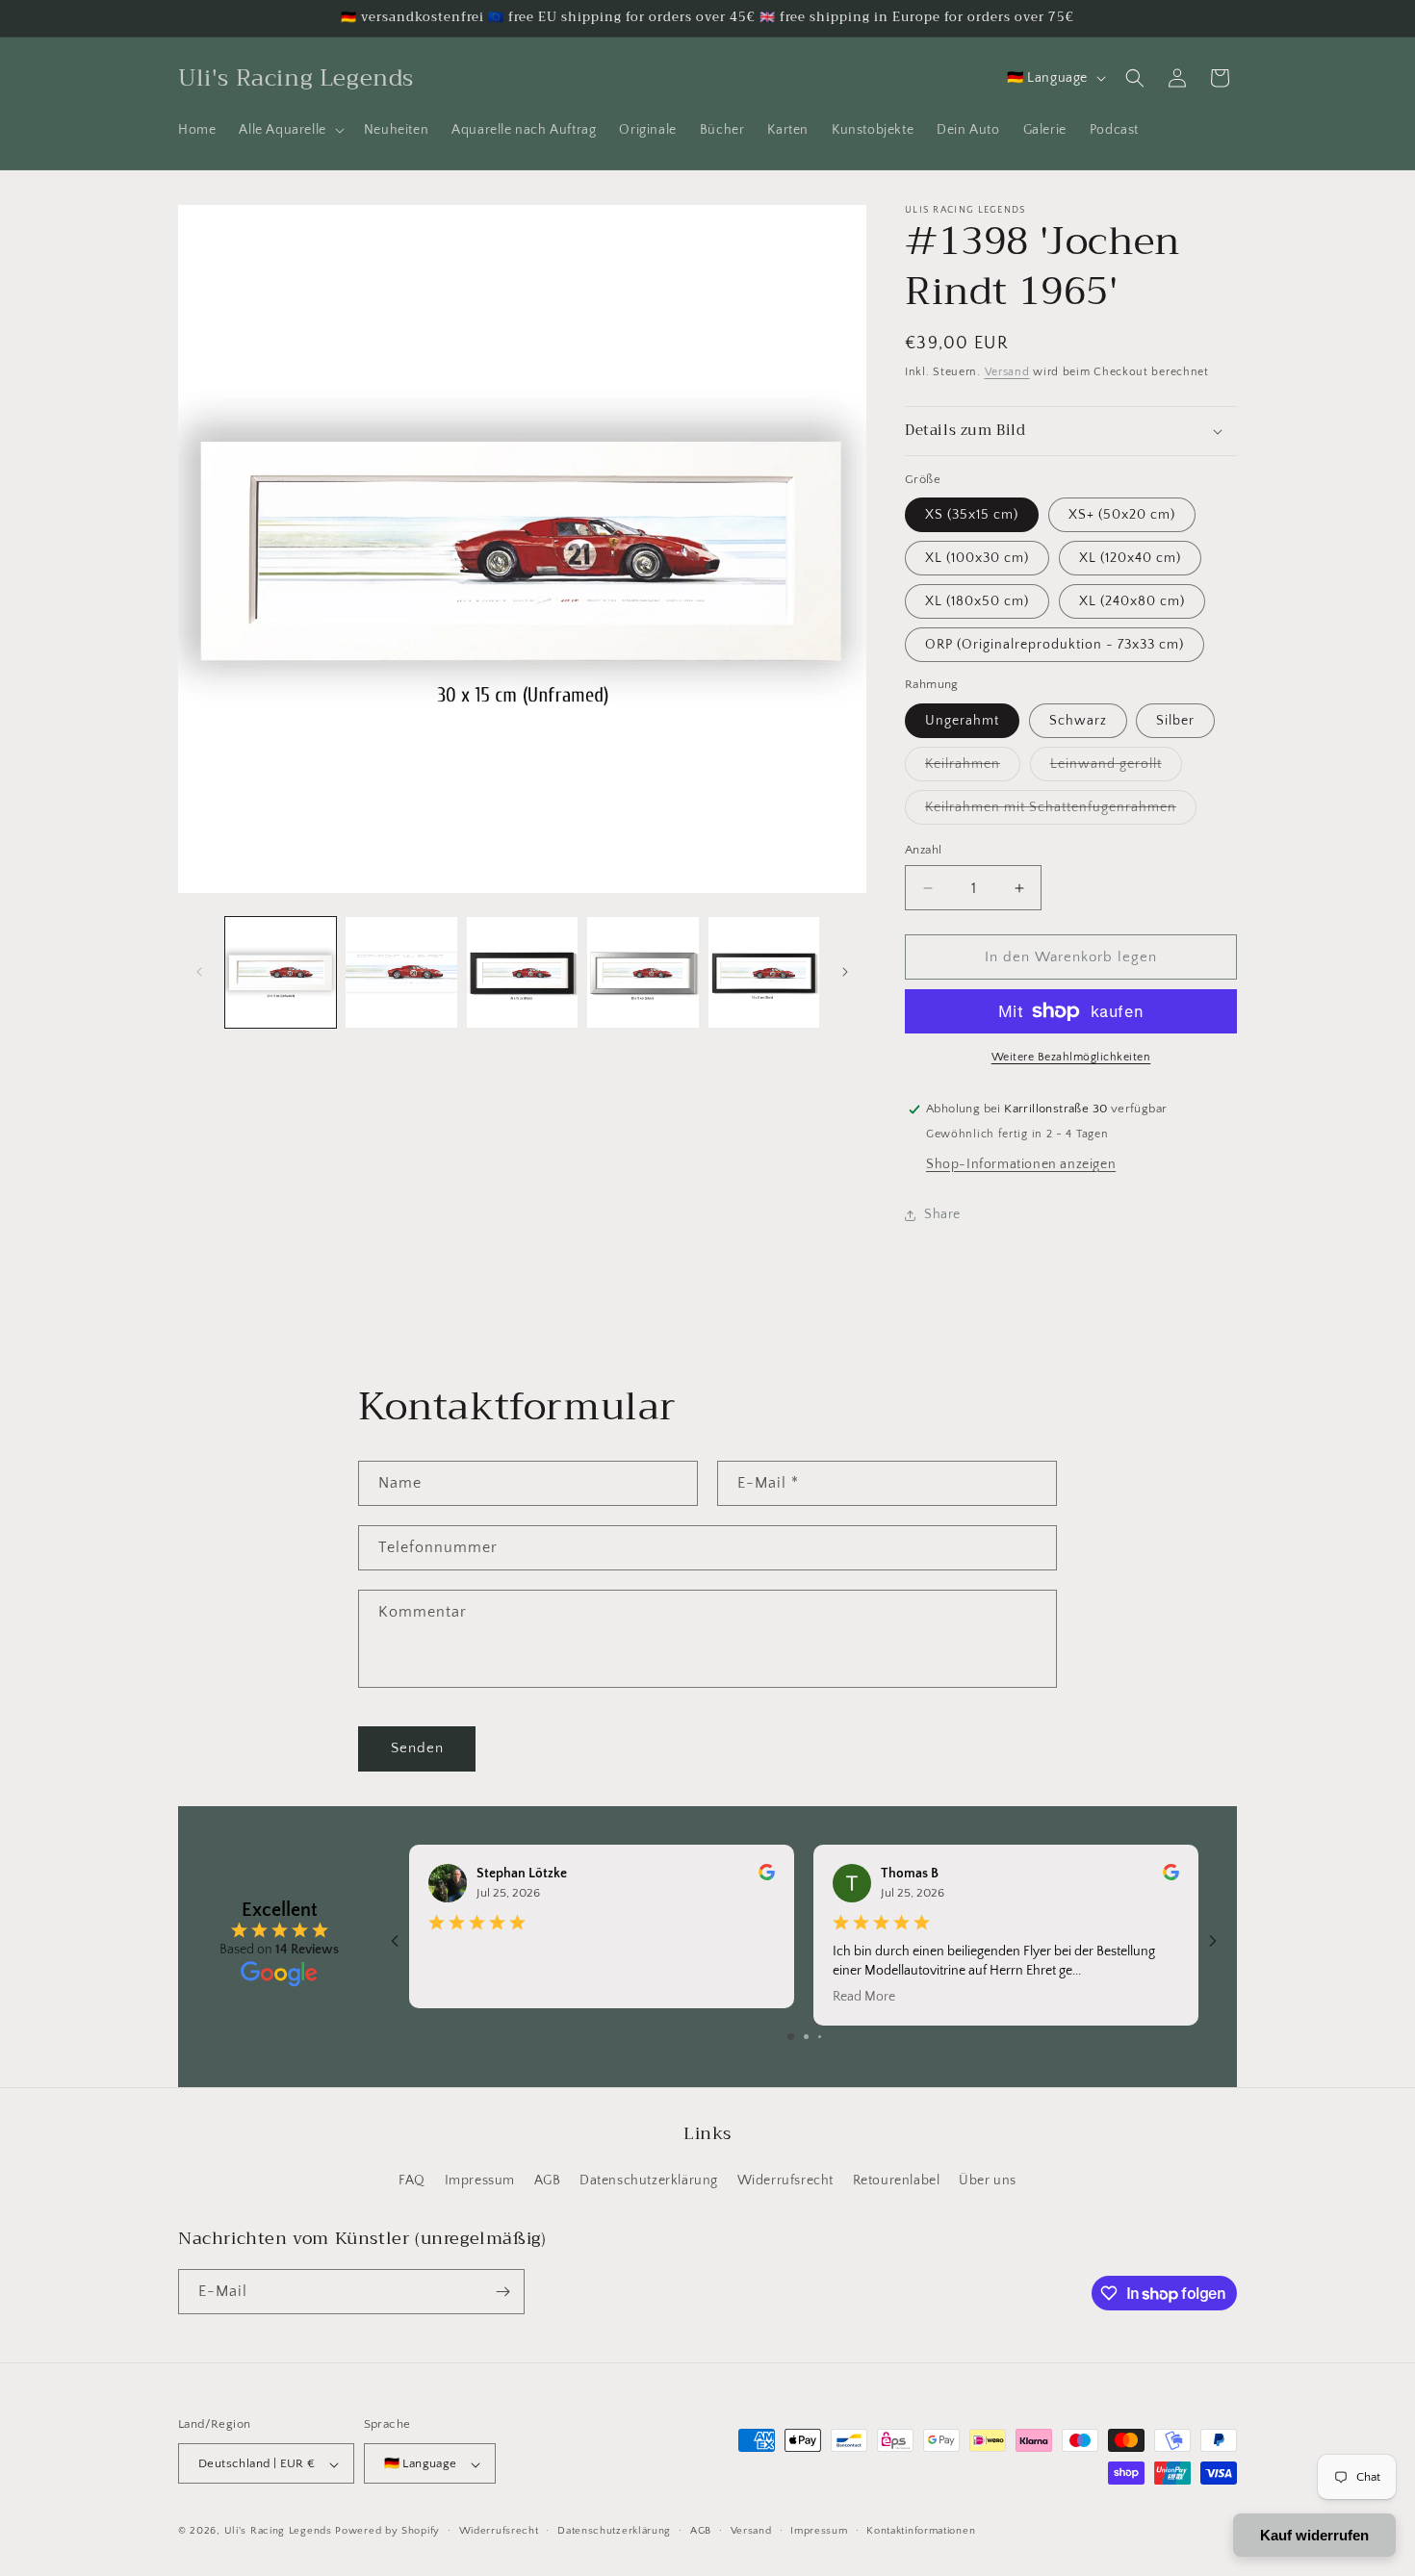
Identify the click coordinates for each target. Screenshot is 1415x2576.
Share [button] (942, 1214)
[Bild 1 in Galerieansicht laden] (281, 972)
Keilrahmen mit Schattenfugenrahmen (1061, 812)
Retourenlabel (897, 2181)
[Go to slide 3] (820, 2037)
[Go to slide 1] (791, 2037)
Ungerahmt (962, 721)
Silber (1175, 721)
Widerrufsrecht (785, 2181)
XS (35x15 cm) (972, 515)
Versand (1007, 372)
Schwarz (1078, 721)
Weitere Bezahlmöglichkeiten (1071, 1057)
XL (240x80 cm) (1132, 601)
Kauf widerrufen (1314, 2535)
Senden (417, 1748)
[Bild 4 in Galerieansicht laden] (643, 972)
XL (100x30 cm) (977, 558)
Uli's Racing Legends (278, 2532)
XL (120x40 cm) (1130, 558)
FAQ (412, 2181)
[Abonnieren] (502, 2292)
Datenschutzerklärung (649, 2181)
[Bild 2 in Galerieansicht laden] (401, 972)
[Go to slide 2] (806, 2037)
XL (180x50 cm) (977, 601)
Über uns (988, 2181)
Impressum (480, 2181)
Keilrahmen (973, 768)
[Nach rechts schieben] (845, 972)
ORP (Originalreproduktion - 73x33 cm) (1055, 645)
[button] (289, 130)
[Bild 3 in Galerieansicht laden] (522, 972)
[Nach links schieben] (199, 972)
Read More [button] (864, 1997)
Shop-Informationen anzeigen (1021, 1164)
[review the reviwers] (767, 1876)
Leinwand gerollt (1116, 768)
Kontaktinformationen (921, 2531)
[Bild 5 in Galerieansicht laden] (764, 972)
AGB (548, 2181)
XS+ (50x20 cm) (1122, 515)
